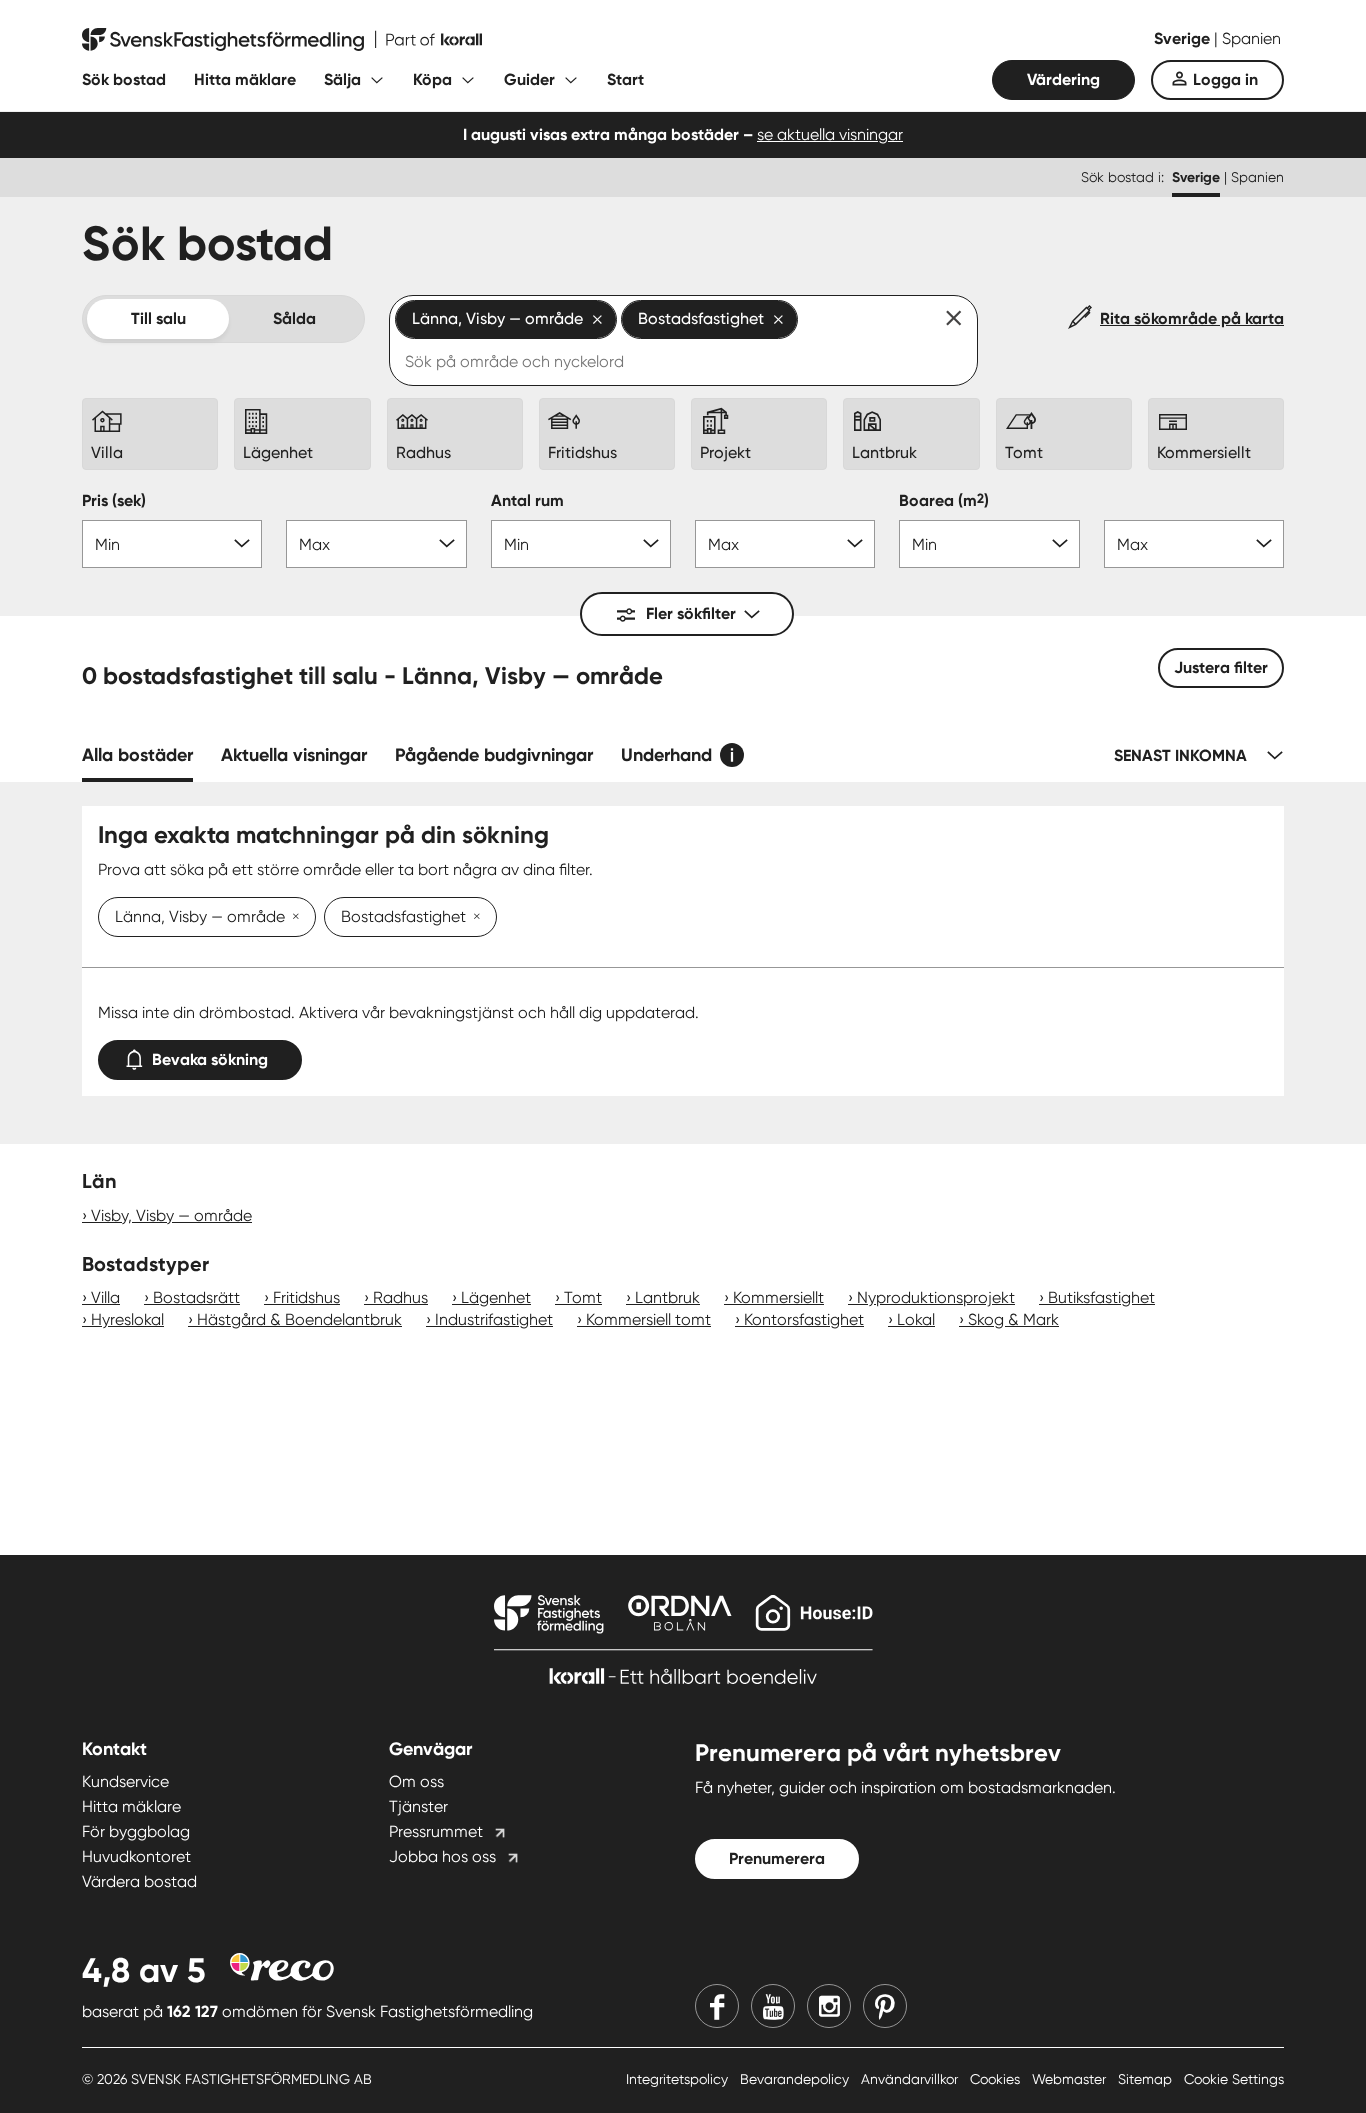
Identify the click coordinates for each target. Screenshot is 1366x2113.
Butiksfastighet (1101, 1297)
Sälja (342, 79)
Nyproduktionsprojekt (936, 1297)
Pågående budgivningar (494, 755)
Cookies (997, 2079)
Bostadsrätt (196, 1297)
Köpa (432, 79)
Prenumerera (777, 1858)
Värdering (1063, 79)
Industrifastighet (494, 1319)
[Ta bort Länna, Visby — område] (292, 918)
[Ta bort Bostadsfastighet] (473, 918)
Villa (105, 1297)
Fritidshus (306, 1297)
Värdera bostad (139, 1881)
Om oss (416, 1781)
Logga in (1225, 79)
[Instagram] (829, 2006)
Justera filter (1221, 667)
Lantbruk (667, 1297)
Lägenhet (496, 1297)
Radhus (400, 1297)
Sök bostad (124, 79)
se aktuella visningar (830, 134)
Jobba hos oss (442, 1856)
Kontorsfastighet (804, 1319)
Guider (529, 79)
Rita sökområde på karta (1192, 318)
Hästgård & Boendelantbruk (299, 1319)
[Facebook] (717, 2006)
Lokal (916, 1319)
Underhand (666, 755)
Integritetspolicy (679, 2079)
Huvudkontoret (136, 1856)
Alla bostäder (137, 755)
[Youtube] (773, 2006)
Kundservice (125, 1781)
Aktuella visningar (294, 755)
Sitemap (1147, 2079)
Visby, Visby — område (171, 1215)
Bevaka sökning (210, 1059)
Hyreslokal (127, 1319)
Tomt (583, 1297)
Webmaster (1071, 2079)
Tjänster (418, 1806)
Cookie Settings (1234, 2079)
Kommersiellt (778, 1297)
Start (625, 79)
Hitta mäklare (245, 79)
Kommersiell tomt (648, 1319)
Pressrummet (436, 1831)
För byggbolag (136, 1831)
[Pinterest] (885, 2006)
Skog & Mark (1013, 1319)
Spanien (1251, 38)
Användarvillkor (911, 2079)
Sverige (1184, 38)
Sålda (294, 318)
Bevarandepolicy (796, 2079)
